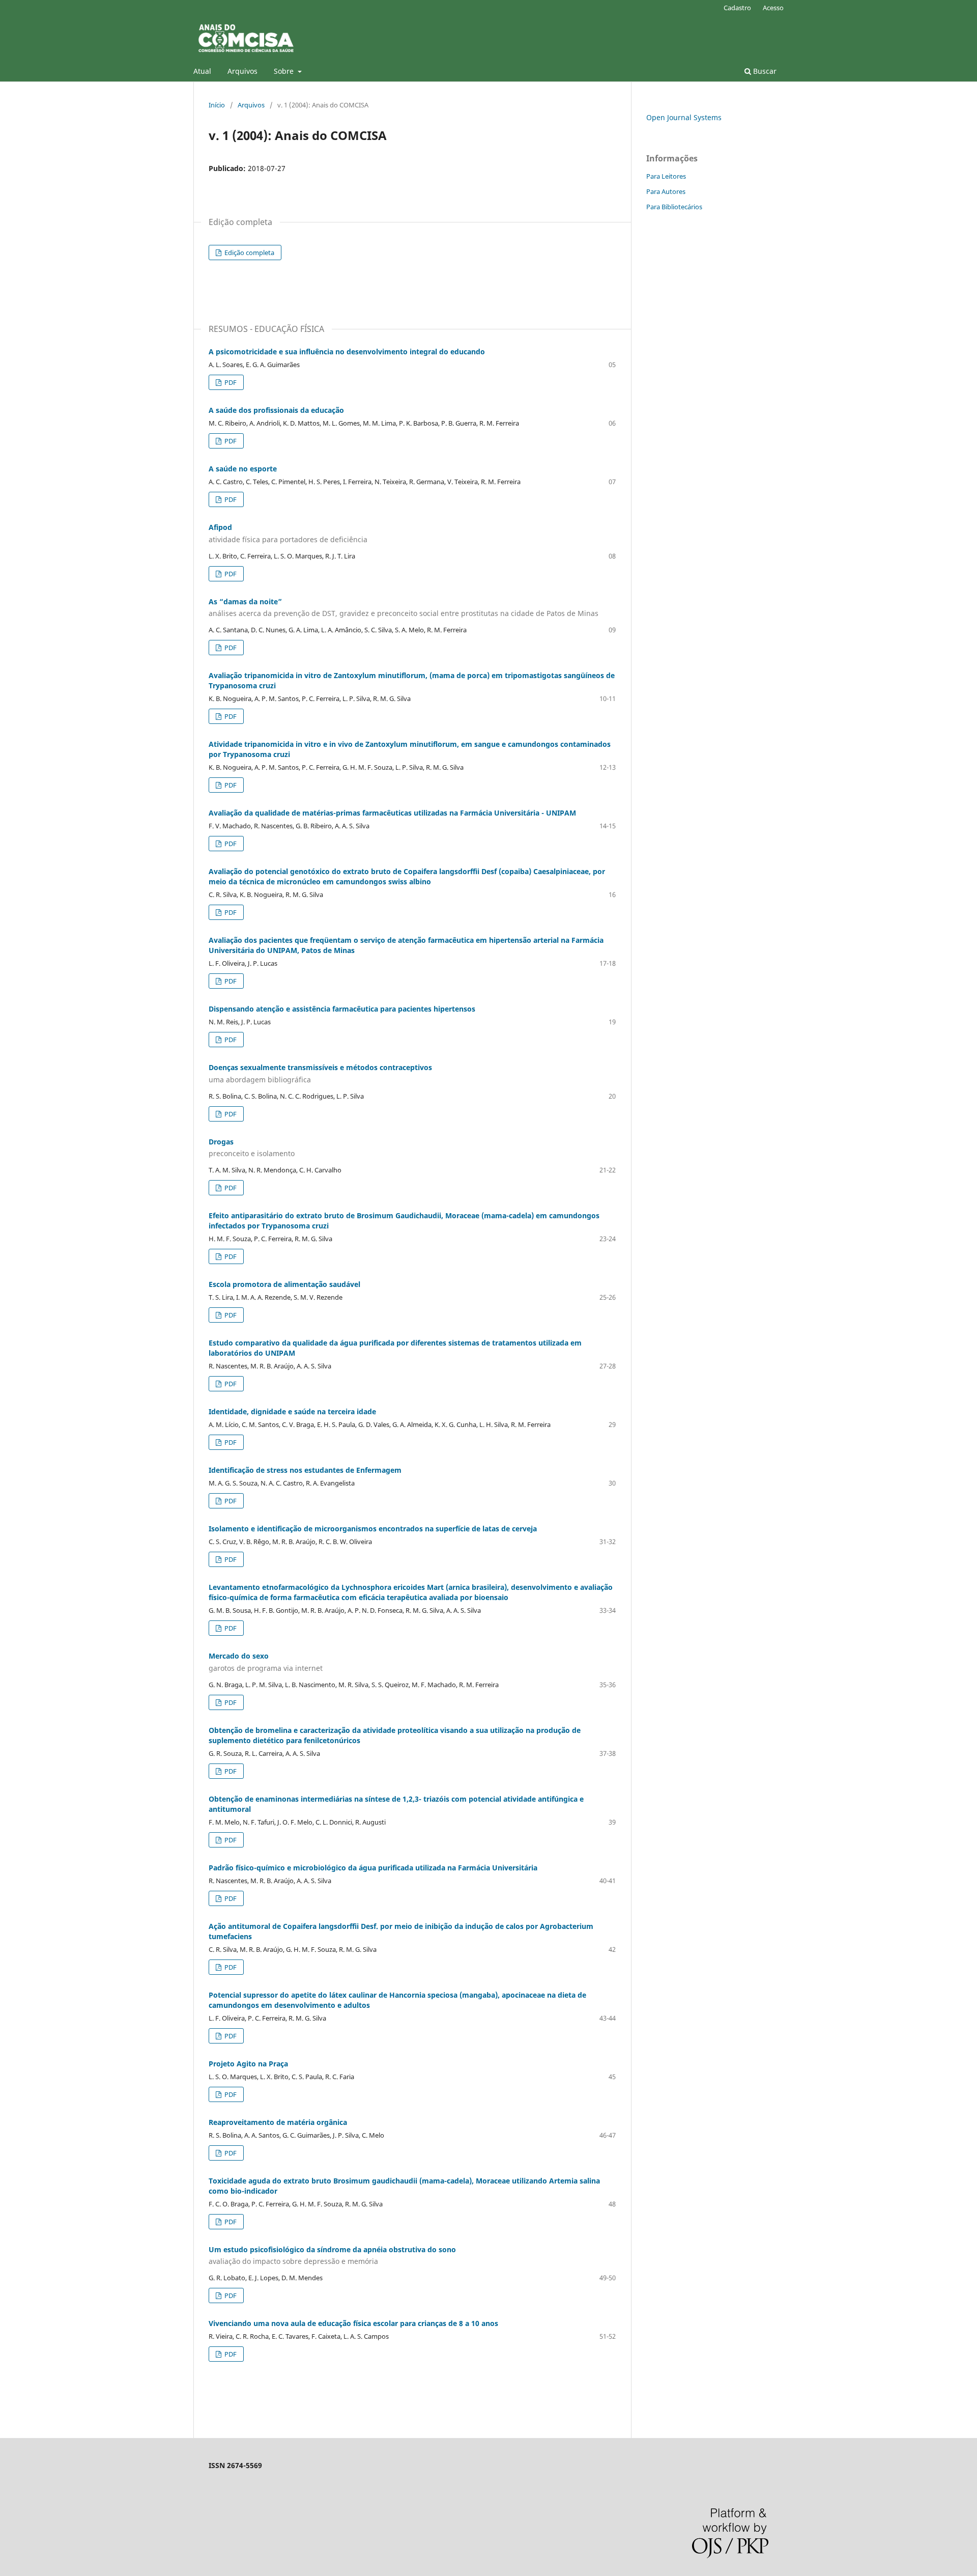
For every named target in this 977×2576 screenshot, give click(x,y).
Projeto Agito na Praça (248, 2064)
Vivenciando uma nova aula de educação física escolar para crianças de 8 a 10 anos (353, 2323)
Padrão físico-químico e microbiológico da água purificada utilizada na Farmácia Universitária (373, 1868)
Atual (202, 71)
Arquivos (242, 71)
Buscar (764, 71)
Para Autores (666, 191)
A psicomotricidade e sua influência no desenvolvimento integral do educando (347, 352)
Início (217, 105)
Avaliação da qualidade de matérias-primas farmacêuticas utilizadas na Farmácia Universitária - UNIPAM (392, 813)
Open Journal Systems (684, 117)
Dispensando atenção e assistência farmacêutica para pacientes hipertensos (342, 1009)
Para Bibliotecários (674, 207)
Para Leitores (666, 176)
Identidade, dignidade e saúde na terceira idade (292, 1411)
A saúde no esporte (243, 469)
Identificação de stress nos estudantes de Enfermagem (305, 1470)
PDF (230, 382)
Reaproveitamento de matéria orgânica (278, 2122)
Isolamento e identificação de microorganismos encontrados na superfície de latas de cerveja (373, 1529)
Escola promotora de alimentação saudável (284, 1284)
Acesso (773, 8)
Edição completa (249, 253)
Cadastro (737, 8)
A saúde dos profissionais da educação (276, 410)
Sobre (285, 71)
